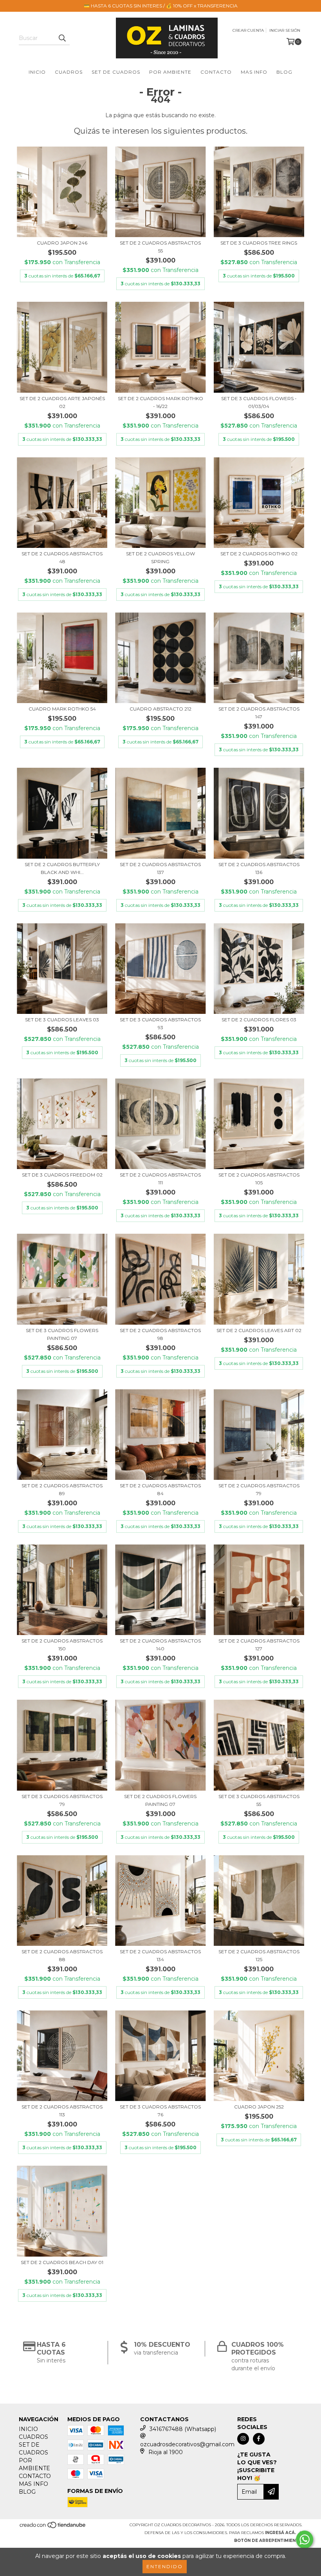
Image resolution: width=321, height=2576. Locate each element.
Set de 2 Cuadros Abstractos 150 (62, 1645)
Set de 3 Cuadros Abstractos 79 (62, 1800)
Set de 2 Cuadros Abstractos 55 (160, 247)
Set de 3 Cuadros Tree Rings (259, 243)
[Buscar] (62, 38)
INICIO (37, 72)
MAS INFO (254, 72)
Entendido (165, 2566)
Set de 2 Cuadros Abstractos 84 (160, 1489)
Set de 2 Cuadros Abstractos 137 (160, 868)
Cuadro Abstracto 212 (160, 709)
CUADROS (69, 72)
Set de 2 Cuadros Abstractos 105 (259, 1179)
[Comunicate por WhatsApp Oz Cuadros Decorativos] (305, 2540)
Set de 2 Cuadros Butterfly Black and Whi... (62, 868)
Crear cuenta (248, 30)
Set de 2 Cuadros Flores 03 (259, 1020)
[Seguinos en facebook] (259, 2439)
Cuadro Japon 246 (62, 243)
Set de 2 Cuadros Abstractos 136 (259, 868)
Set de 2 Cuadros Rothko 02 (259, 554)
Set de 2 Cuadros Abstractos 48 (62, 557)
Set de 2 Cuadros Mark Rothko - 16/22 (160, 402)
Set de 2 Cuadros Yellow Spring (160, 557)
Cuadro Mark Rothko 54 (62, 709)
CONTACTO (216, 72)
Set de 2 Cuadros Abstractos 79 (259, 1489)
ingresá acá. (280, 2533)
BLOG (284, 72)
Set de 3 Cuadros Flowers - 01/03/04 (259, 402)
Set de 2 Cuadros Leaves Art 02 (259, 1330)
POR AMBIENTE (170, 72)
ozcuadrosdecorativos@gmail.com (187, 2444)
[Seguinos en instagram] (243, 2439)
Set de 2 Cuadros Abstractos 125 (259, 1955)
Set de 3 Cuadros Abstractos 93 (160, 1023)
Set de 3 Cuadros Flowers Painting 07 (62, 1334)
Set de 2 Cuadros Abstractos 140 (160, 1645)
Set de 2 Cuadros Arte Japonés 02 (62, 402)
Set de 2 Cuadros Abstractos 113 (62, 2111)
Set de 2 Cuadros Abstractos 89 (62, 1489)
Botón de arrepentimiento (268, 2541)
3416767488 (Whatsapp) (183, 2429)
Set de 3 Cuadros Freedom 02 (62, 1175)
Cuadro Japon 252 (259, 2107)
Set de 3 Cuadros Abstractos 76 (160, 2111)
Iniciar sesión (285, 30)
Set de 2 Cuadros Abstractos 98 (160, 1334)
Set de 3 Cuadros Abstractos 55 (259, 1800)
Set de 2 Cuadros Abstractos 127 (259, 1645)
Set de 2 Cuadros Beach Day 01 (62, 2262)
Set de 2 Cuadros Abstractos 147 (259, 713)
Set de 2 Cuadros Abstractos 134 (160, 1955)
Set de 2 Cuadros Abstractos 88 (62, 1955)
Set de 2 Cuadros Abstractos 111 (160, 1179)
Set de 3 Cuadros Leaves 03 (62, 1020)
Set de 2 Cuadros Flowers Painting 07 (160, 1800)
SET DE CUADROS (116, 72)
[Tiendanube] (53, 2527)
